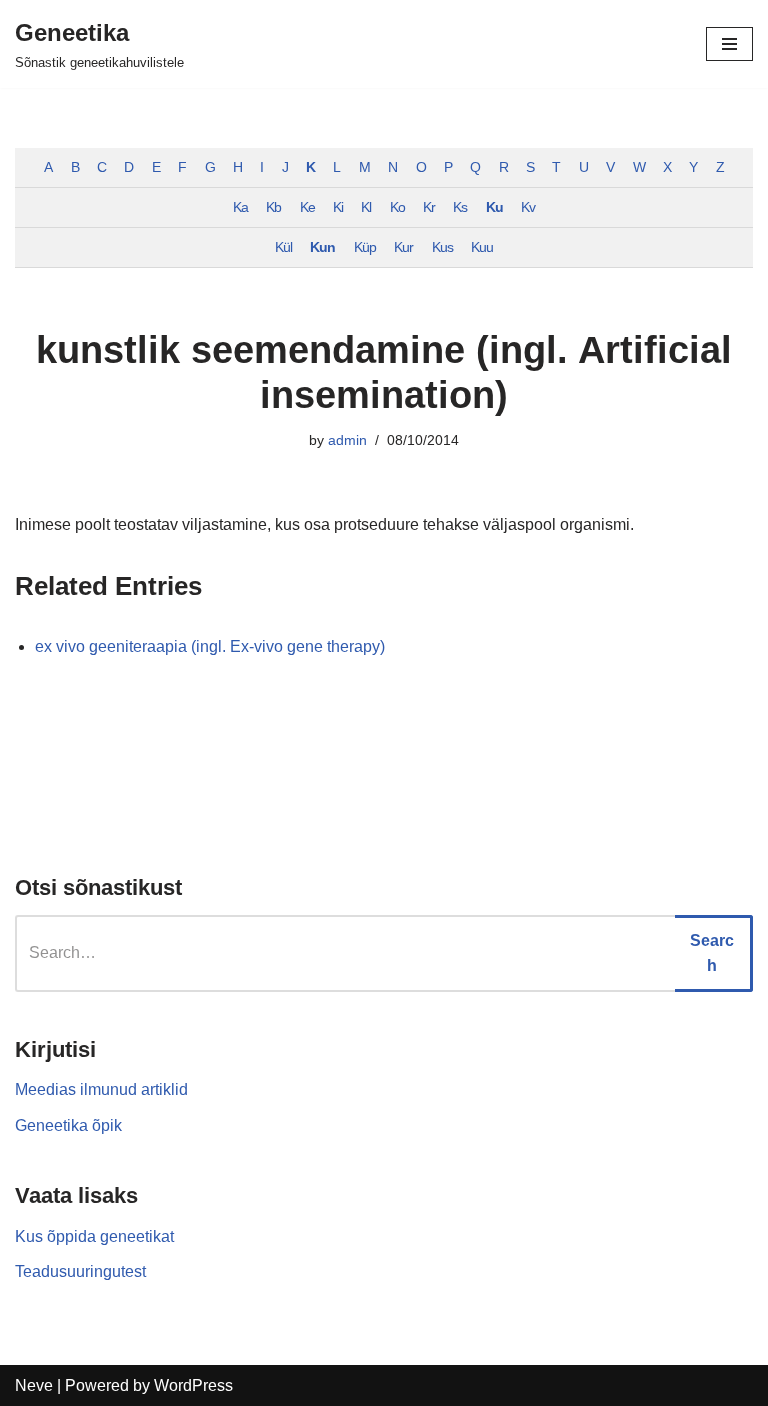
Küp (365, 247)
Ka (240, 207)
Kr (429, 207)
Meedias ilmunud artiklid (101, 1089)
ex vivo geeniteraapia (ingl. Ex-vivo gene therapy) (210, 646)
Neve (34, 1385)
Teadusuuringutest (80, 1271)
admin (347, 440)
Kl (366, 207)
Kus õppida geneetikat (94, 1236)
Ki (338, 207)
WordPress (193, 1385)
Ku (494, 207)
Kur (403, 247)
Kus (442, 247)
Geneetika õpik (68, 1125)
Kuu (482, 247)
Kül (283, 247)
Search (712, 953)
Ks (460, 207)
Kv (528, 207)
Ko (397, 207)
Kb (273, 207)
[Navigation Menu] (729, 44)
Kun (322, 247)
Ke (307, 207)
